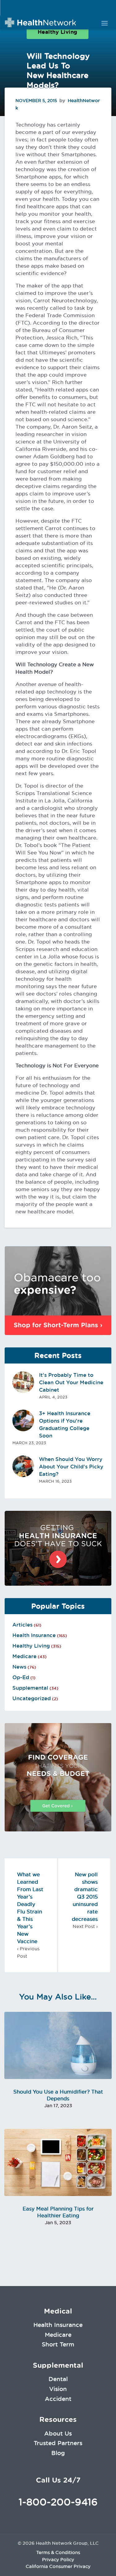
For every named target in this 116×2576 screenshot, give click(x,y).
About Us (58, 2433)
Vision (58, 2389)
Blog (58, 2453)
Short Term (58, 2344)
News (19, 1667)
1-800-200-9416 (58, 2502)
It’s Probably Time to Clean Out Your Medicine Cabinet (71, 1382)
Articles (22, 1625)
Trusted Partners (58, 2443)
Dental (58, 2379)
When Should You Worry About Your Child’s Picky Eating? (71, 1467)
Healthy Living (58, 32)
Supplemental (30, 1688)
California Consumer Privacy (58, 2566)
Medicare (24, 1656)
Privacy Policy (58, 2560)
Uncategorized (32, 1698)
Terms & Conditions (58, 2552)
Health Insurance (34, 1635)
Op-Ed (21, 1677)
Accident (58, 2399)
